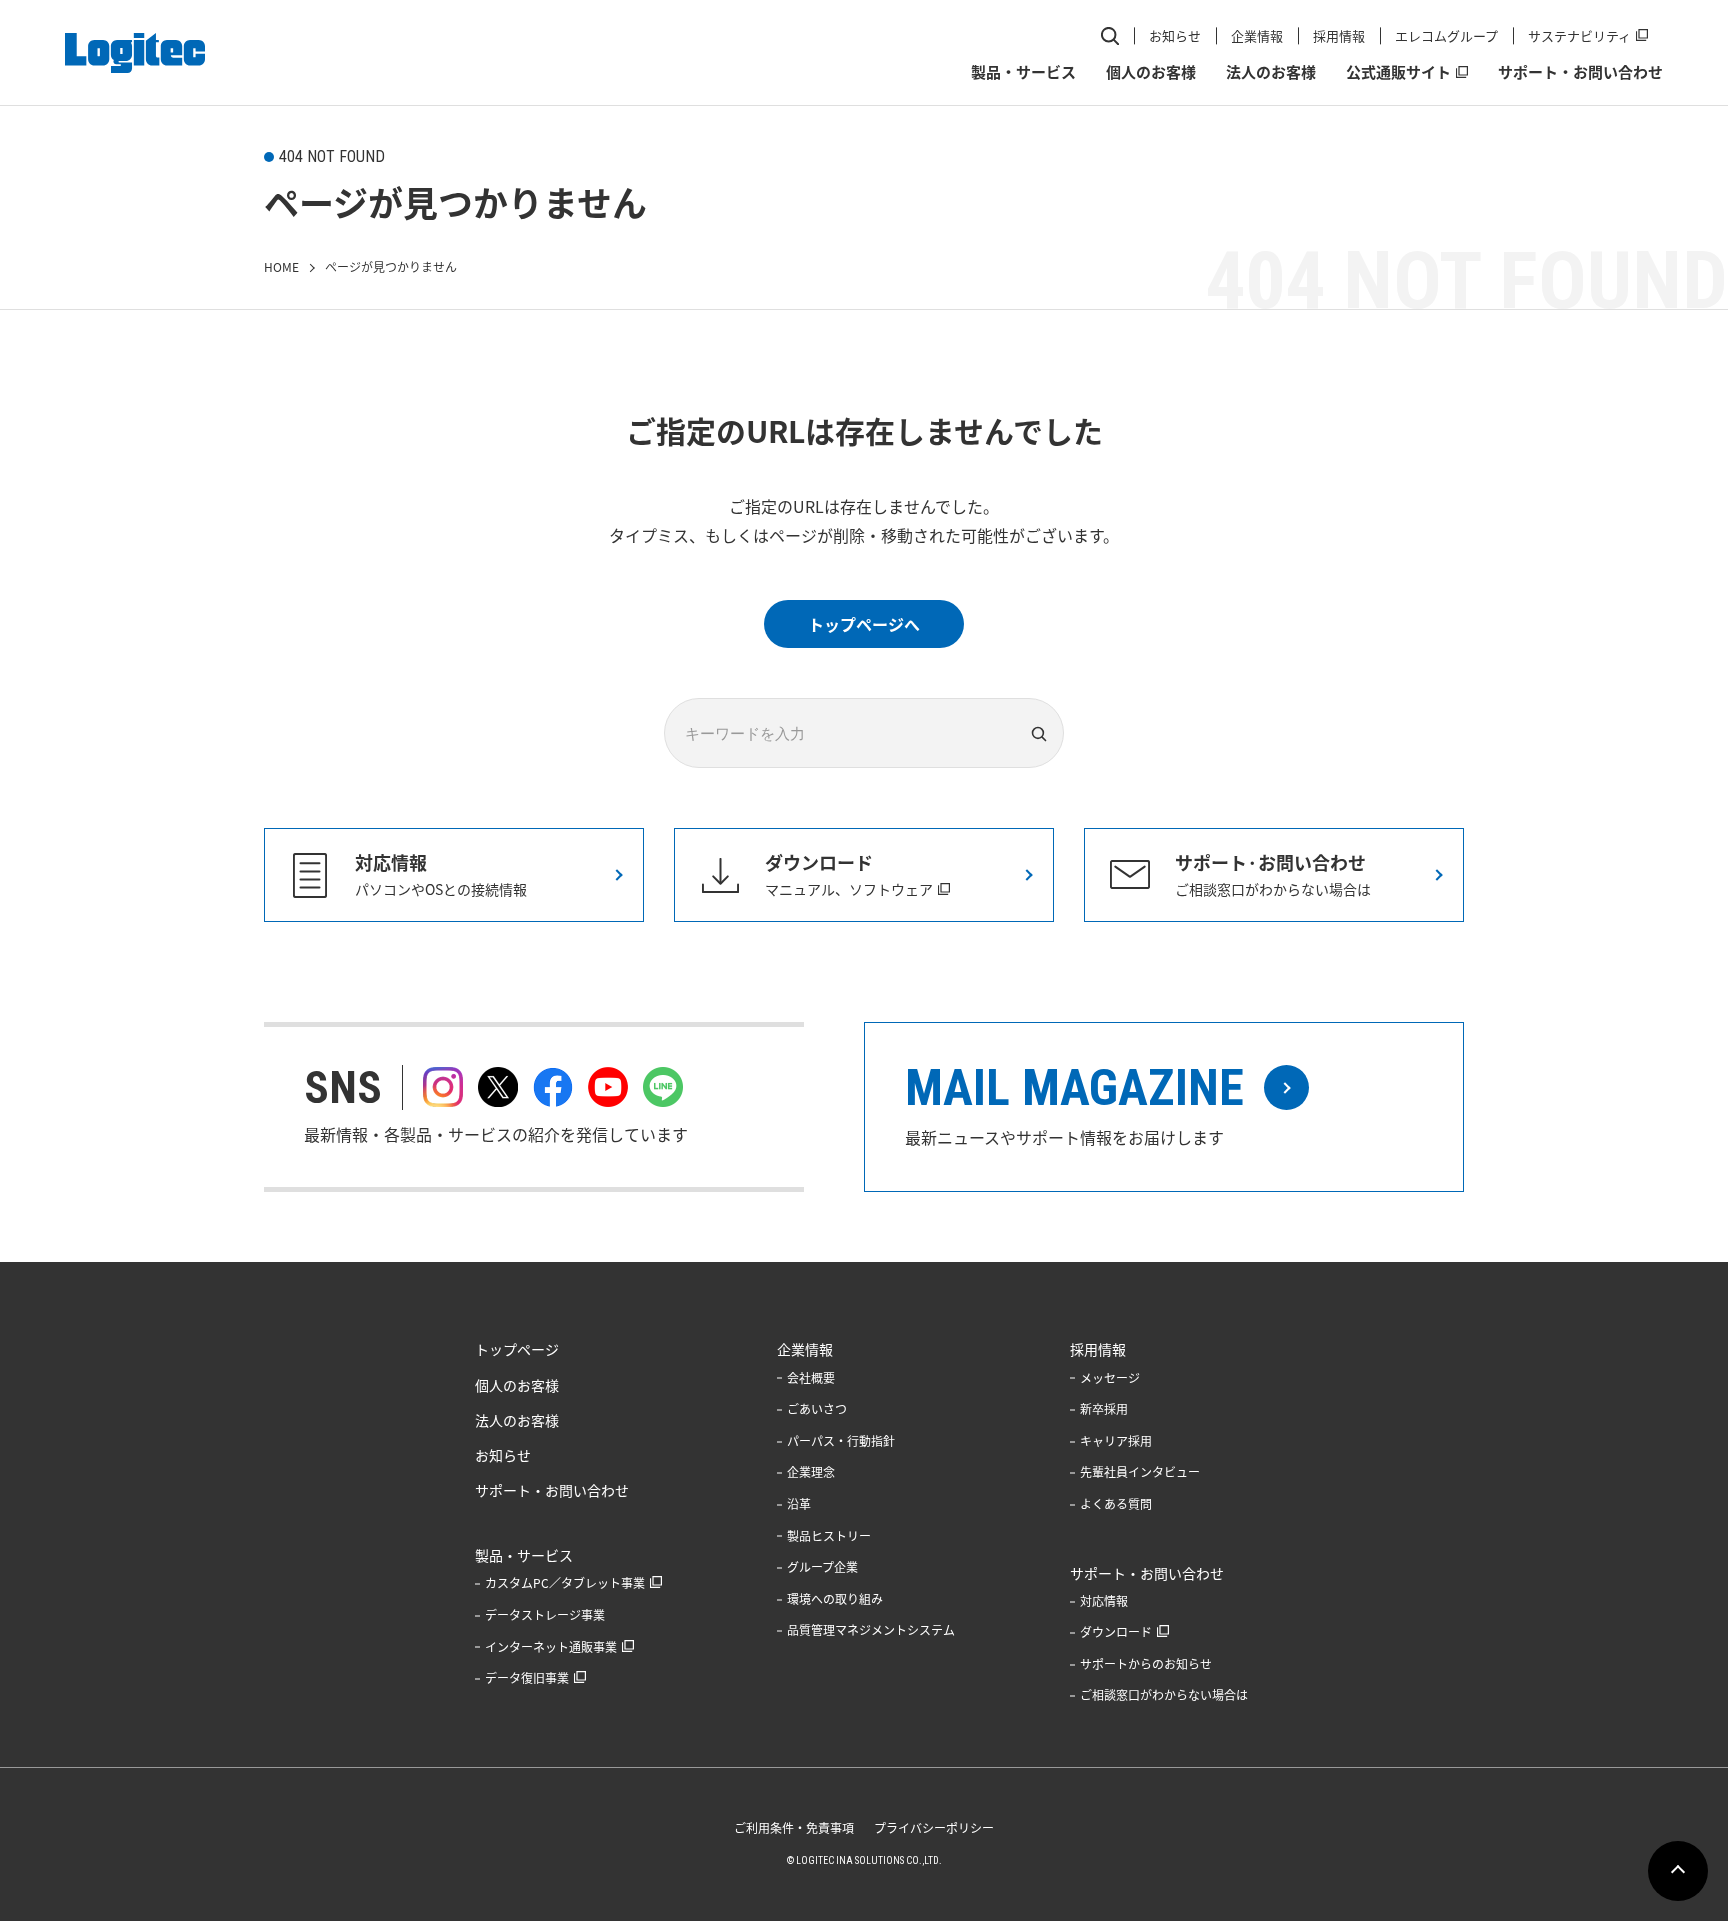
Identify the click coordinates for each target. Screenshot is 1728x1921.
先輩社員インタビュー (1140, 1472)
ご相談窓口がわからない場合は (1164, 1695)
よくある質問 (1116, 1504)
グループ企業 (822, 1567)
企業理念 (811, 1472)
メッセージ (1110, 1378)
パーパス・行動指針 (841, 1441)
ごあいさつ (817, 1409)
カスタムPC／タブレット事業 (565, 1583)
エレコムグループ (1446, 35)
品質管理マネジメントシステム (871, 1630)
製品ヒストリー (829, 1536)
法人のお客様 (1271, 72)
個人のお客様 (1151, 72)
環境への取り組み (835, 1599)
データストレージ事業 (545, 1615)
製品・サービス (1023, 72)
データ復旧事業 (527, 1678)
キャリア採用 (1116, 1441)
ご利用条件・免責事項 (794, 1828)
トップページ (517, 1349)
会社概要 (811, 1378)
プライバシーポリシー (934, 1828)
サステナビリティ (1579, 35)
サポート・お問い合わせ (1580, 72)
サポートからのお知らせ (1146, 1664)
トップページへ (864, 624)
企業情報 (1257, 35)
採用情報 (1339, 35)
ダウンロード (1116, 1632)
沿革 (799, 1504)
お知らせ (1175, 35)
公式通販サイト (1398, 72)
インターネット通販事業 (551, 1647)
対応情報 (1104, 1601)
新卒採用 (1104, 1409)
